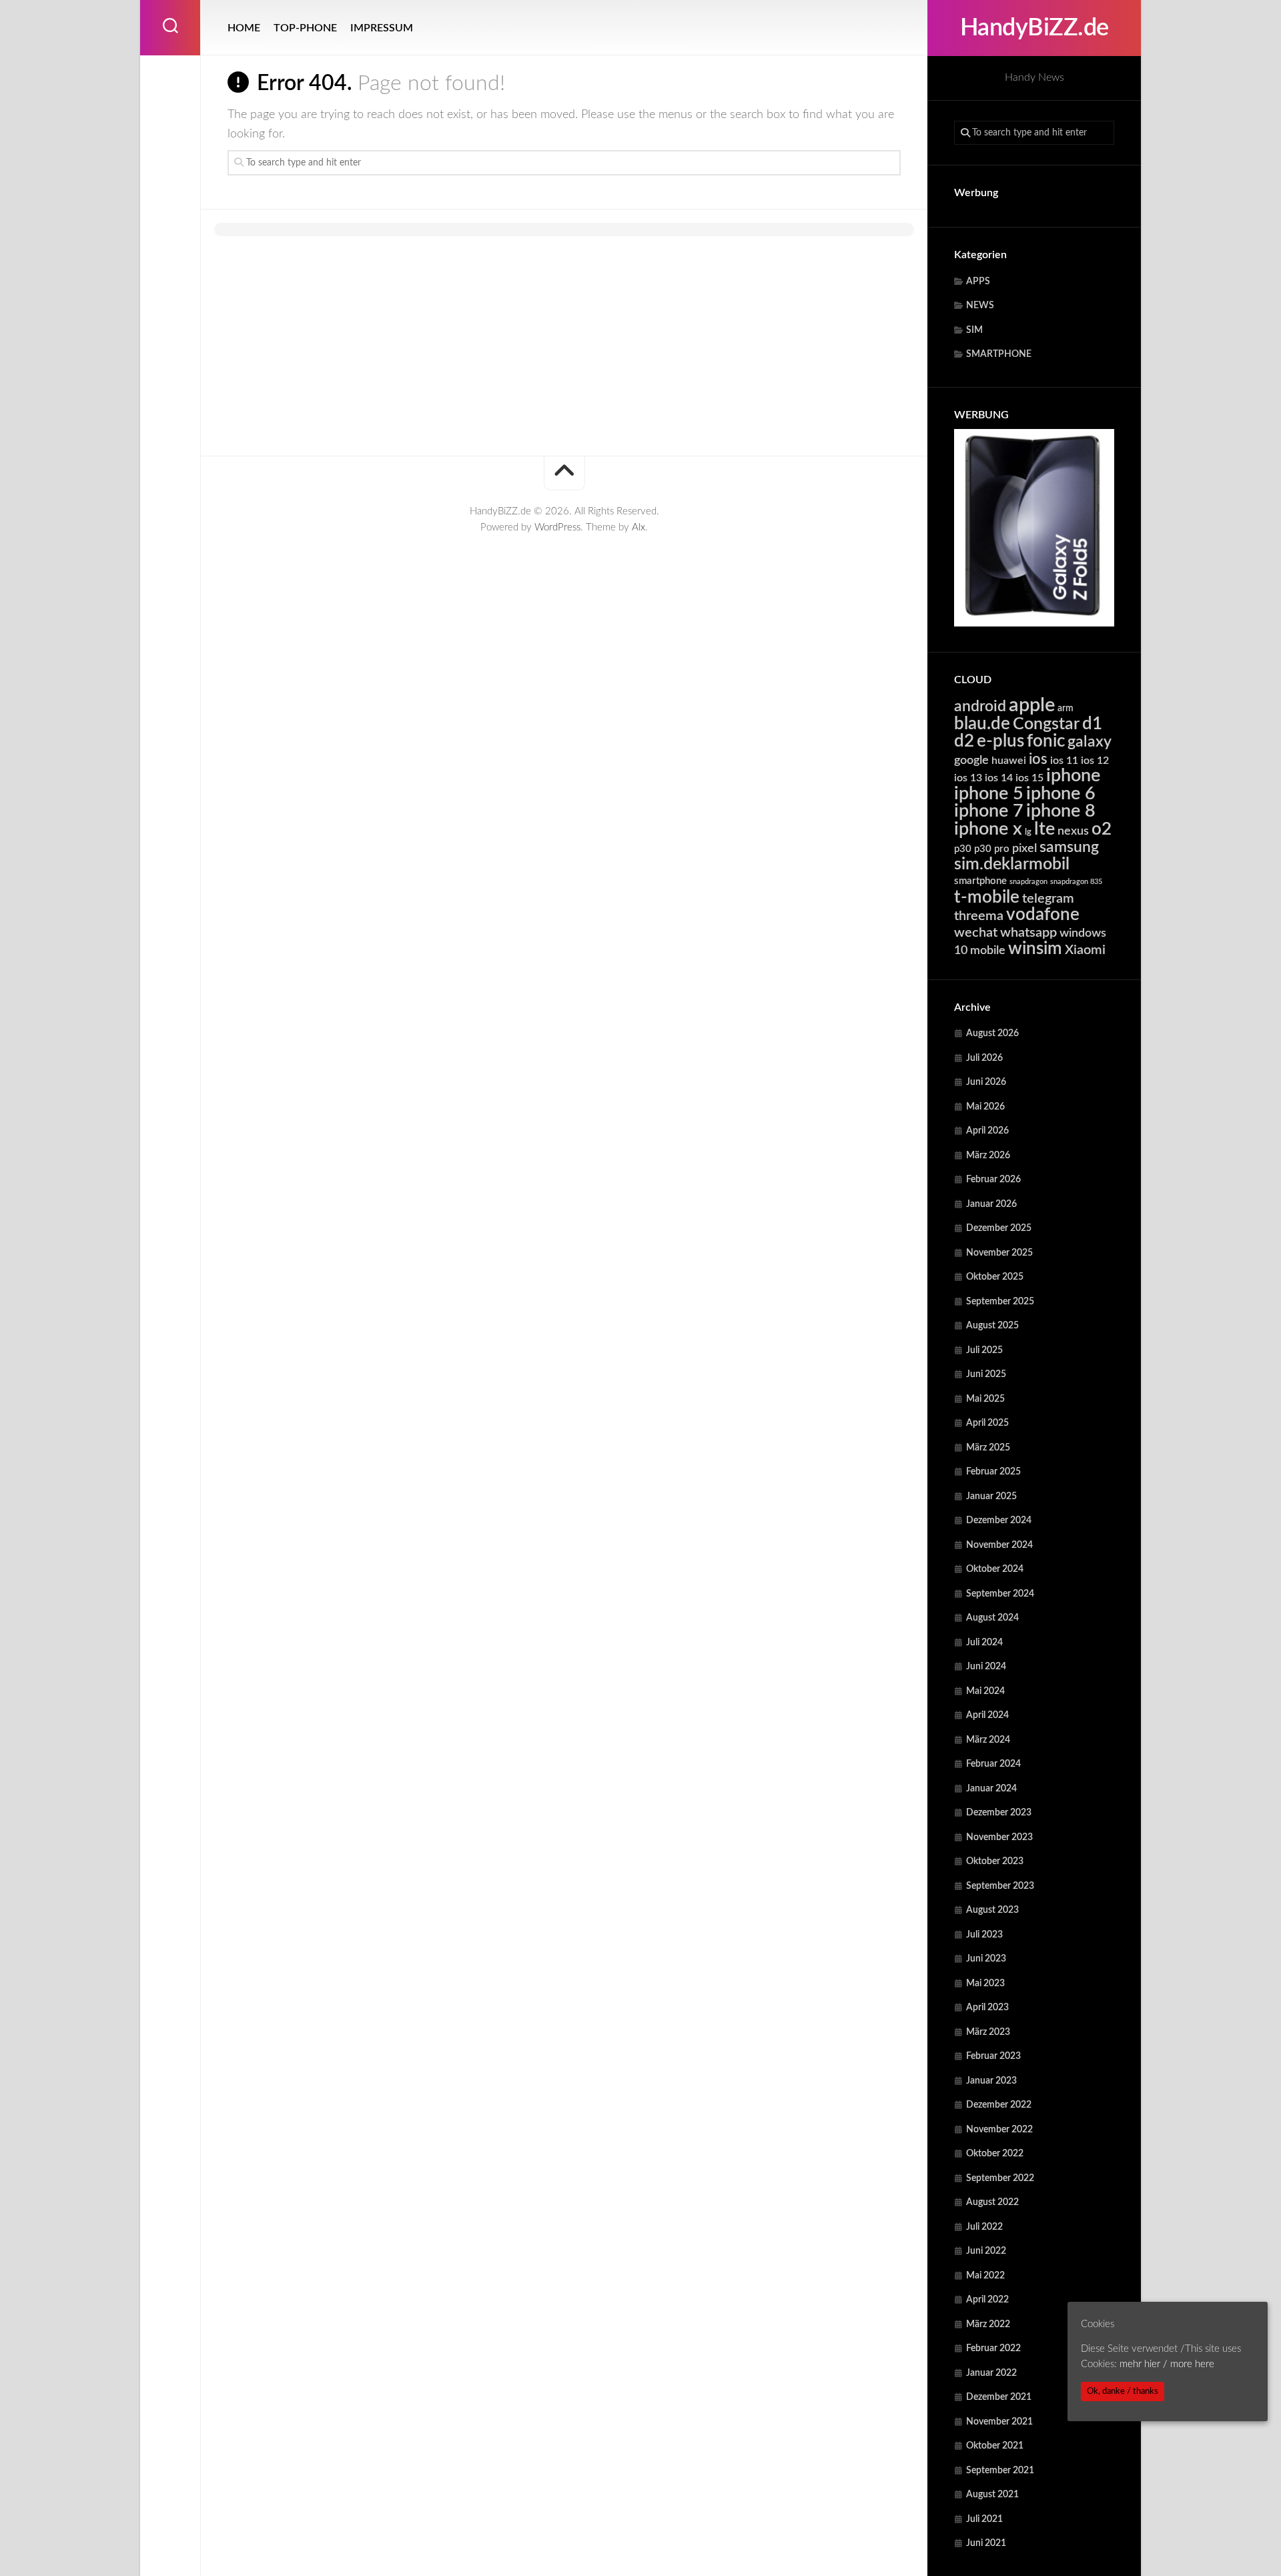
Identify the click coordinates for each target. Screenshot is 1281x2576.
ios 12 (1095, 761)
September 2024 (1000, 1594)
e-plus (1000, 741)
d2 (964, 741)
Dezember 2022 (999, 2105)
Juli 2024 (984, 1643)
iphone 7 (989, 811)
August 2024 (992, 1618)
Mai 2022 (985, 2276)
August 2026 (992, 1033)
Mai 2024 (985, 1691)
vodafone (1043, 915)
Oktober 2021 (995, 2446)
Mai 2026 (985, 1107)
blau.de (982, 724)
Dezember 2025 (999, 1228)
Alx (638, 527)
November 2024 (999, 1545)
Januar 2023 (991, 2081)
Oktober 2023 (995, 1861)
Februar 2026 (993, 1180)
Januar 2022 (991, 2373)
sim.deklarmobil (1012, 864)
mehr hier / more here (1167, 2364)
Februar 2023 (993, 2056)
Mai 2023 (985, 1984)
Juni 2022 (986, 2251)
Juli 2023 (984, 1935)
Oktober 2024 (995, 1569)
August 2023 (992, 1910)
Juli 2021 (984, 2519)
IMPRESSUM (382, 28)
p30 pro (992, 849)
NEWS (980, 306)
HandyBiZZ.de (1034, 28)
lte (1044, 829)
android (980, 707)
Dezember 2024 (999, 1521)
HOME (244, 28)
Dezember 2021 (999, 2397)
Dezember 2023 (999, 1813)
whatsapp (1028, 933)
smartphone (980, 881)
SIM (974, 330)
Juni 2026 (986, 1082)
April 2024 (987, 1715)
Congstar (1046, 724)
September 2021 (1000, 2471)
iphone (1073, 776)
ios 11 (1064, 761)
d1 (1092, 724)
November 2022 (999, 2130)
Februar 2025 (993, 1472)
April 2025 (987, 1423)
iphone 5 (989, 794)
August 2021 (992, 2495)
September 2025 (1000, 1302)
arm (1065, 709)
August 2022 (992, 2202)
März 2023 (988, 2032)
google (971, 760)
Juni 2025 (986, 1374)
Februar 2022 (993, 2348)
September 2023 (1000, 1886)
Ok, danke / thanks (1123, 2391)
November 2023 (999, 1837)
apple (1032, 705)
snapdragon (1028, 882)
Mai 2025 (985, 1399)
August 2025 (992, 1326)
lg (1028, 832)
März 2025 (988, 1448)
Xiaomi (1085, 950)
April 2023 (987, 2008)
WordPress (557, 527)
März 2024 (988, 1740)
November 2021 (999, 2422)
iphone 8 (1061, 811)
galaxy (1090, 742)
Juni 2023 (986, 1959)
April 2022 (987, 2300)
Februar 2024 (993, 1764)
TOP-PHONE (305, 28)
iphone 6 (1061, 794)
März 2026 (988, 1156)
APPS (978, 282)
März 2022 (988, 2324)
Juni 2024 (986, 1667)
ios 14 (999, 778)
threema (979, 916)
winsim (1035, 949)
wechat (976, 933)
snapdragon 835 (1076, 882)
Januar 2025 (991, 1496)
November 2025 (999, 1253)
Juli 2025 (984, 1350)
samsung (1069, 847)
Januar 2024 (991, 1789)
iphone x (988, 829)
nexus (1073, 831)
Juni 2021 (986, 2543)
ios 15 (1029, 778)
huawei (1009, 761)
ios (1038, 759)
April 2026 (987, 1131)
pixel (1024, 848)
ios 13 (968, 778)
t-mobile (987, 897)
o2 (1102, 829)
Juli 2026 (984, 1058)
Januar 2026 (991, 1204)
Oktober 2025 (995, 1277)
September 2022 (1000, 2178)
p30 (963, 849)
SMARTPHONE (999, 354)
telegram (1048, 899)
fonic (1046, 741)
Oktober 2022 (995, 2154)
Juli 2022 (984, 2227)
